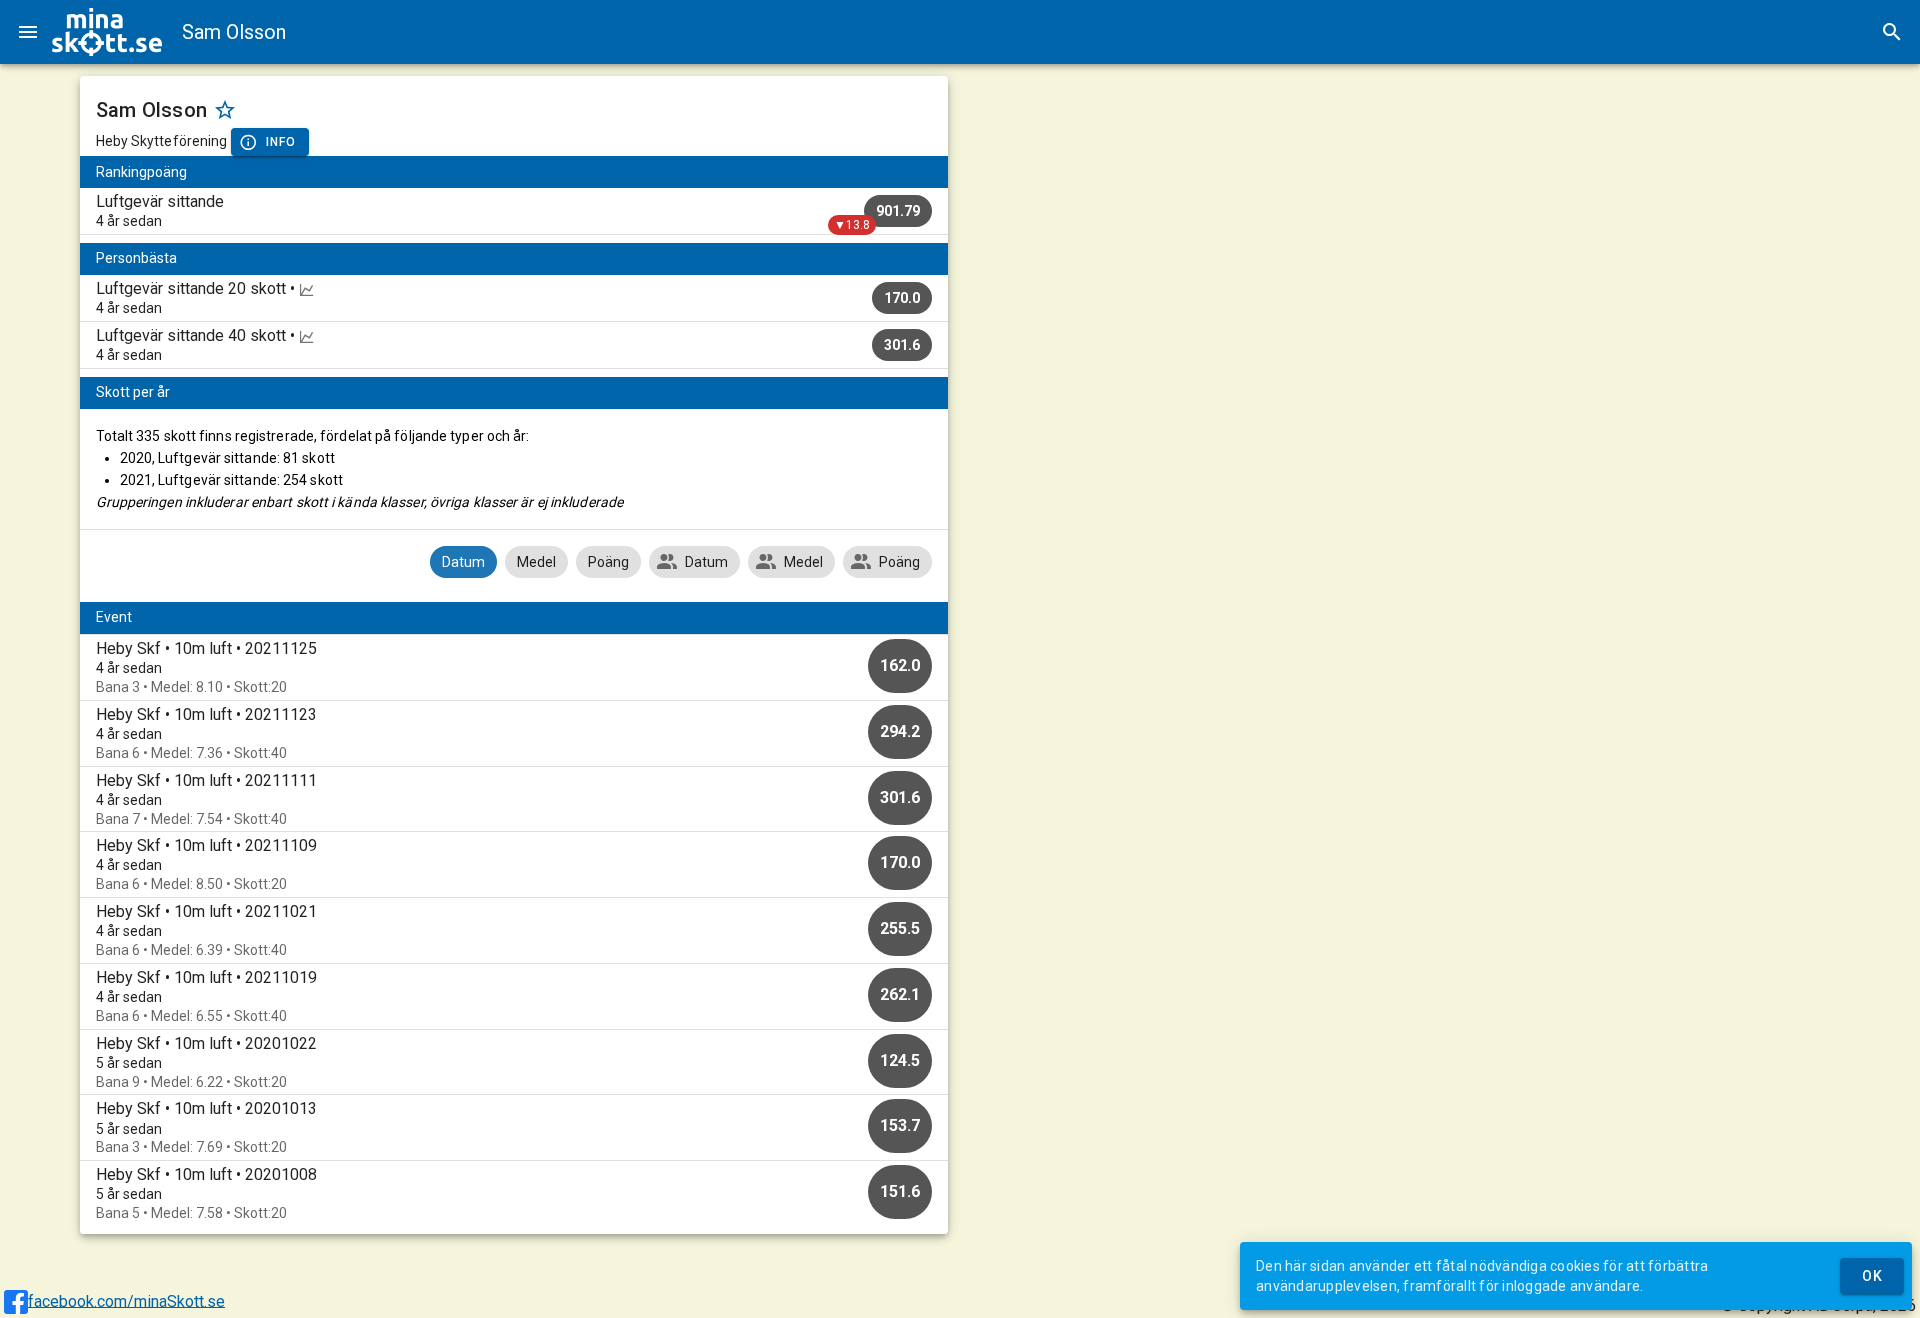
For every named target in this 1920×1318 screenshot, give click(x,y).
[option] (514, 667)
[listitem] (514, 211)
